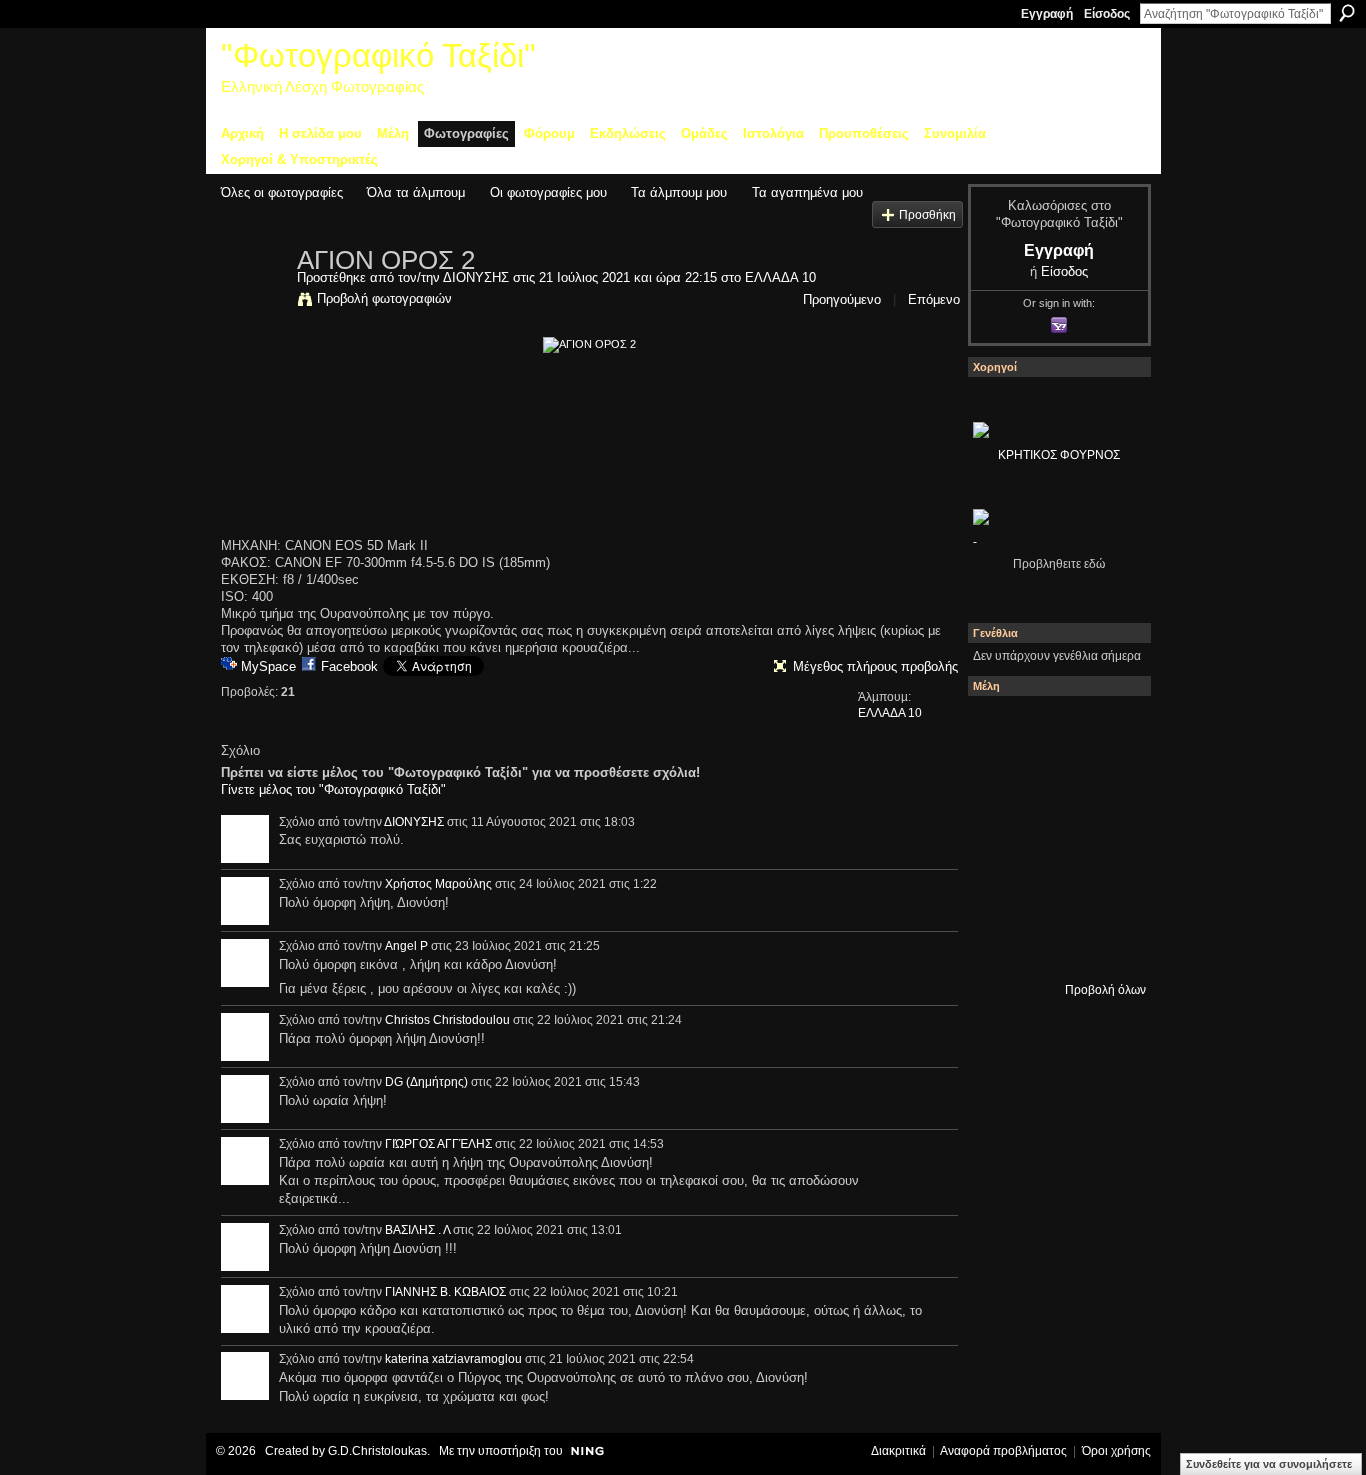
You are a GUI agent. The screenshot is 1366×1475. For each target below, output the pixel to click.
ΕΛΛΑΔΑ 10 (780, 277)
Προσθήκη (927, 214)
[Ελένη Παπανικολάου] (1000, 891)
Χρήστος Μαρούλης (438, 884)
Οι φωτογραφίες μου (548, 192)
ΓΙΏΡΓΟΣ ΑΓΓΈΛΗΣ (438, 1144)
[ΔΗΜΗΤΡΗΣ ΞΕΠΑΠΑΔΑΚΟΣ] (1000, 837)
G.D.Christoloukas (377, 1451)
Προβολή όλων (1105, 990)
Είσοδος (1107, 14)
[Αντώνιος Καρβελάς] (1108, 945)
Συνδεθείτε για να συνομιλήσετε (1269, 1464)
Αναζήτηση (1347, 13)
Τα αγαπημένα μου (807, 192)
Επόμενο (934, 299)
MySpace (268, 666)
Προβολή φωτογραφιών (384, 298)
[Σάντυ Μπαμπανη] (1000, 945)
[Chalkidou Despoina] (1054, 783)
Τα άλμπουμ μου (679, 192)
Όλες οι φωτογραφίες (282, 192)
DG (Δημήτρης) (426, 1082)
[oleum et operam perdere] (1108, 729)
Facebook (349, 666)
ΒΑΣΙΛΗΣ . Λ (417, 1230)
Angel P (406, 946)
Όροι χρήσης (1116, 1451)
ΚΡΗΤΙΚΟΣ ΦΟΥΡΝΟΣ (1059, 455)
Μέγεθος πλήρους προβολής (875, 666)
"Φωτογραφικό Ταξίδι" (378, 55)
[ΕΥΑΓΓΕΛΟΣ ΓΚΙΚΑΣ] (1108, 891)
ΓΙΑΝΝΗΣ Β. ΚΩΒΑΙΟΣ (445, 1292)
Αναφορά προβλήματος (1003, 1451)
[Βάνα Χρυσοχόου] (1108, 783)
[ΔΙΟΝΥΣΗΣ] (253, 302)
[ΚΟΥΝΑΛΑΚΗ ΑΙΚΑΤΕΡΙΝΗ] (1054, 729)
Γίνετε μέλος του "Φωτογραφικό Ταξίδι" (333, 789)
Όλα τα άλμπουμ (416, 192)
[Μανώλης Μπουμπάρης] (1054, 891)
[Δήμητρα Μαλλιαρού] (1000, 783)
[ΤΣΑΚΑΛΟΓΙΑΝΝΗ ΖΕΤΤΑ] (1054, 945)
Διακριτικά (898, 1451)
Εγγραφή (1047, 14)
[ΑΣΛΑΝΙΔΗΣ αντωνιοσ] (1054, 837)
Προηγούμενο (842, 299)
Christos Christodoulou (447, 1020)
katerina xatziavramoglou (453, 1359)
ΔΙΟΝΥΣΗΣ (476, 277)
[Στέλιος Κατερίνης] (1000, 729)
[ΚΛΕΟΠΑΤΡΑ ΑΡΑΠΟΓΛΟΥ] (1108, 837)
